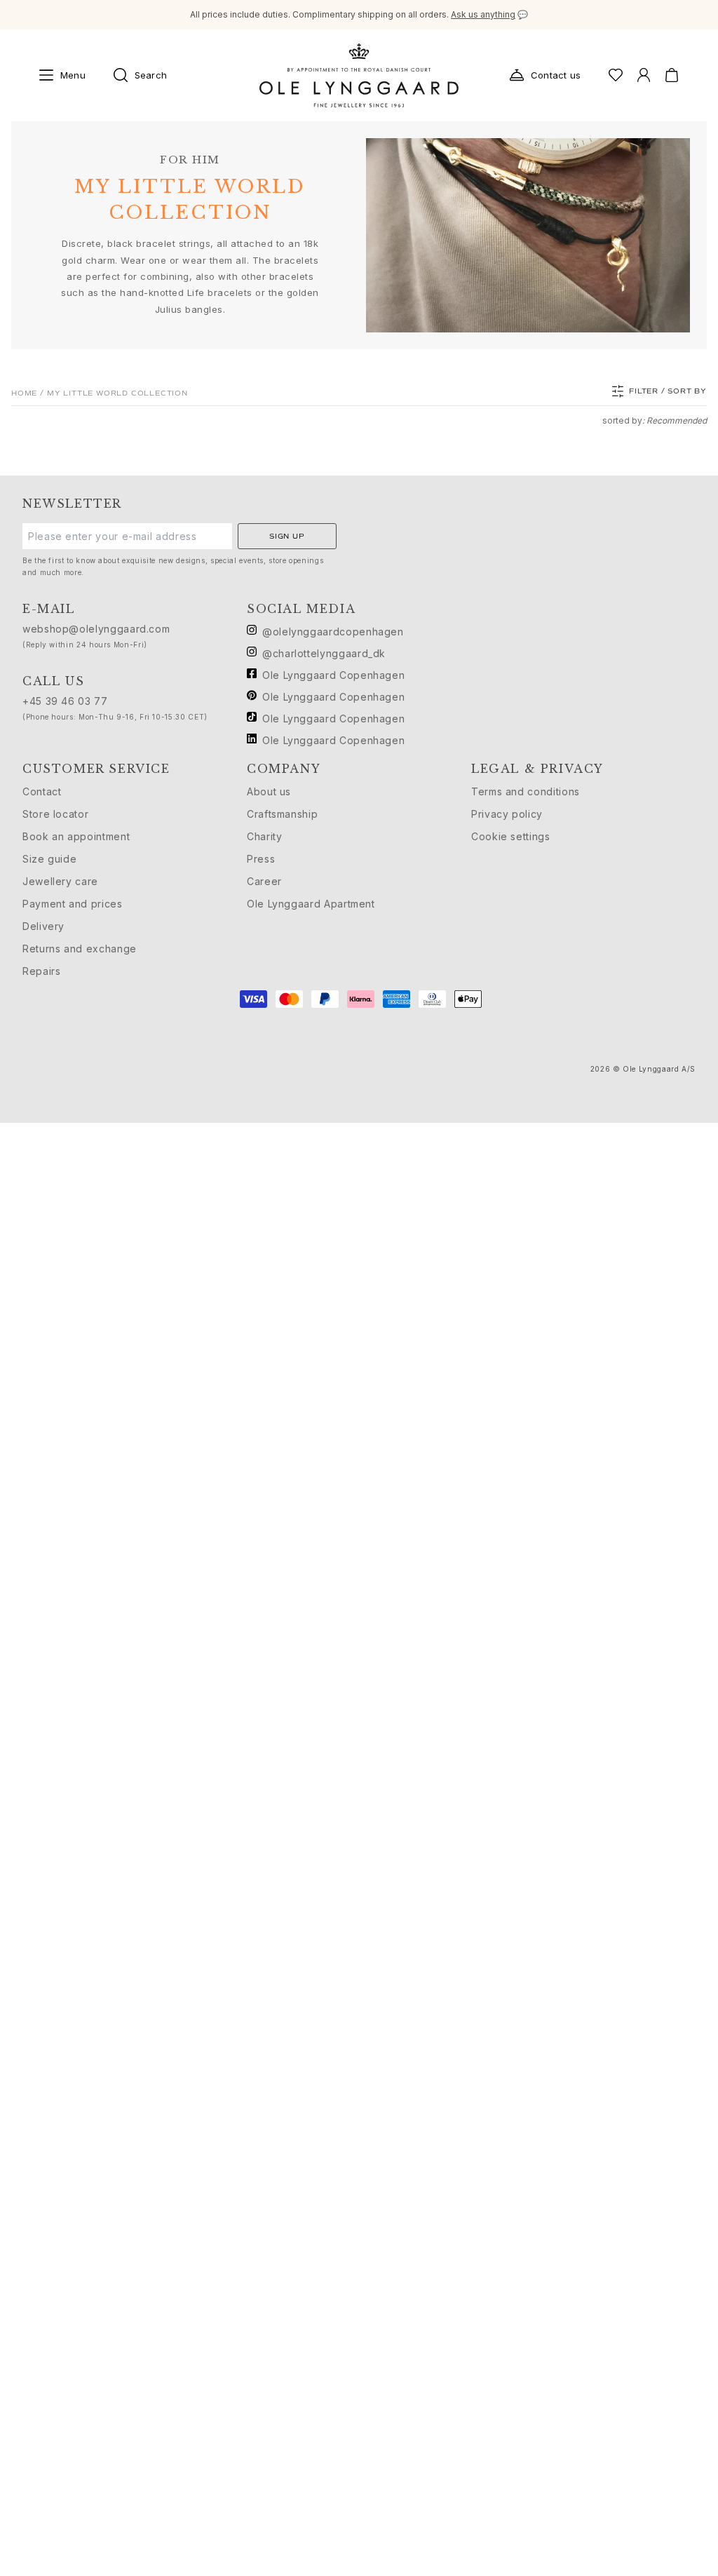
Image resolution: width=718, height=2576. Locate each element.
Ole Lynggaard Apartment (311, 904)
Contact (42, 791)
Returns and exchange (80, 949)
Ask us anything (483, 14)
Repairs (41, 971)
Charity (264, 836)
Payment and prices (73, 904)
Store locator (55, 814)
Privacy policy (507, 814)
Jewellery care (60, 881)
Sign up (287, 536)
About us (269, 791)
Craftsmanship (282, 814)
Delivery (43, 926)
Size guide (49, 859)
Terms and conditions (526, 791)
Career (264, 881)
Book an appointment (76, 836)
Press (261, 859)
